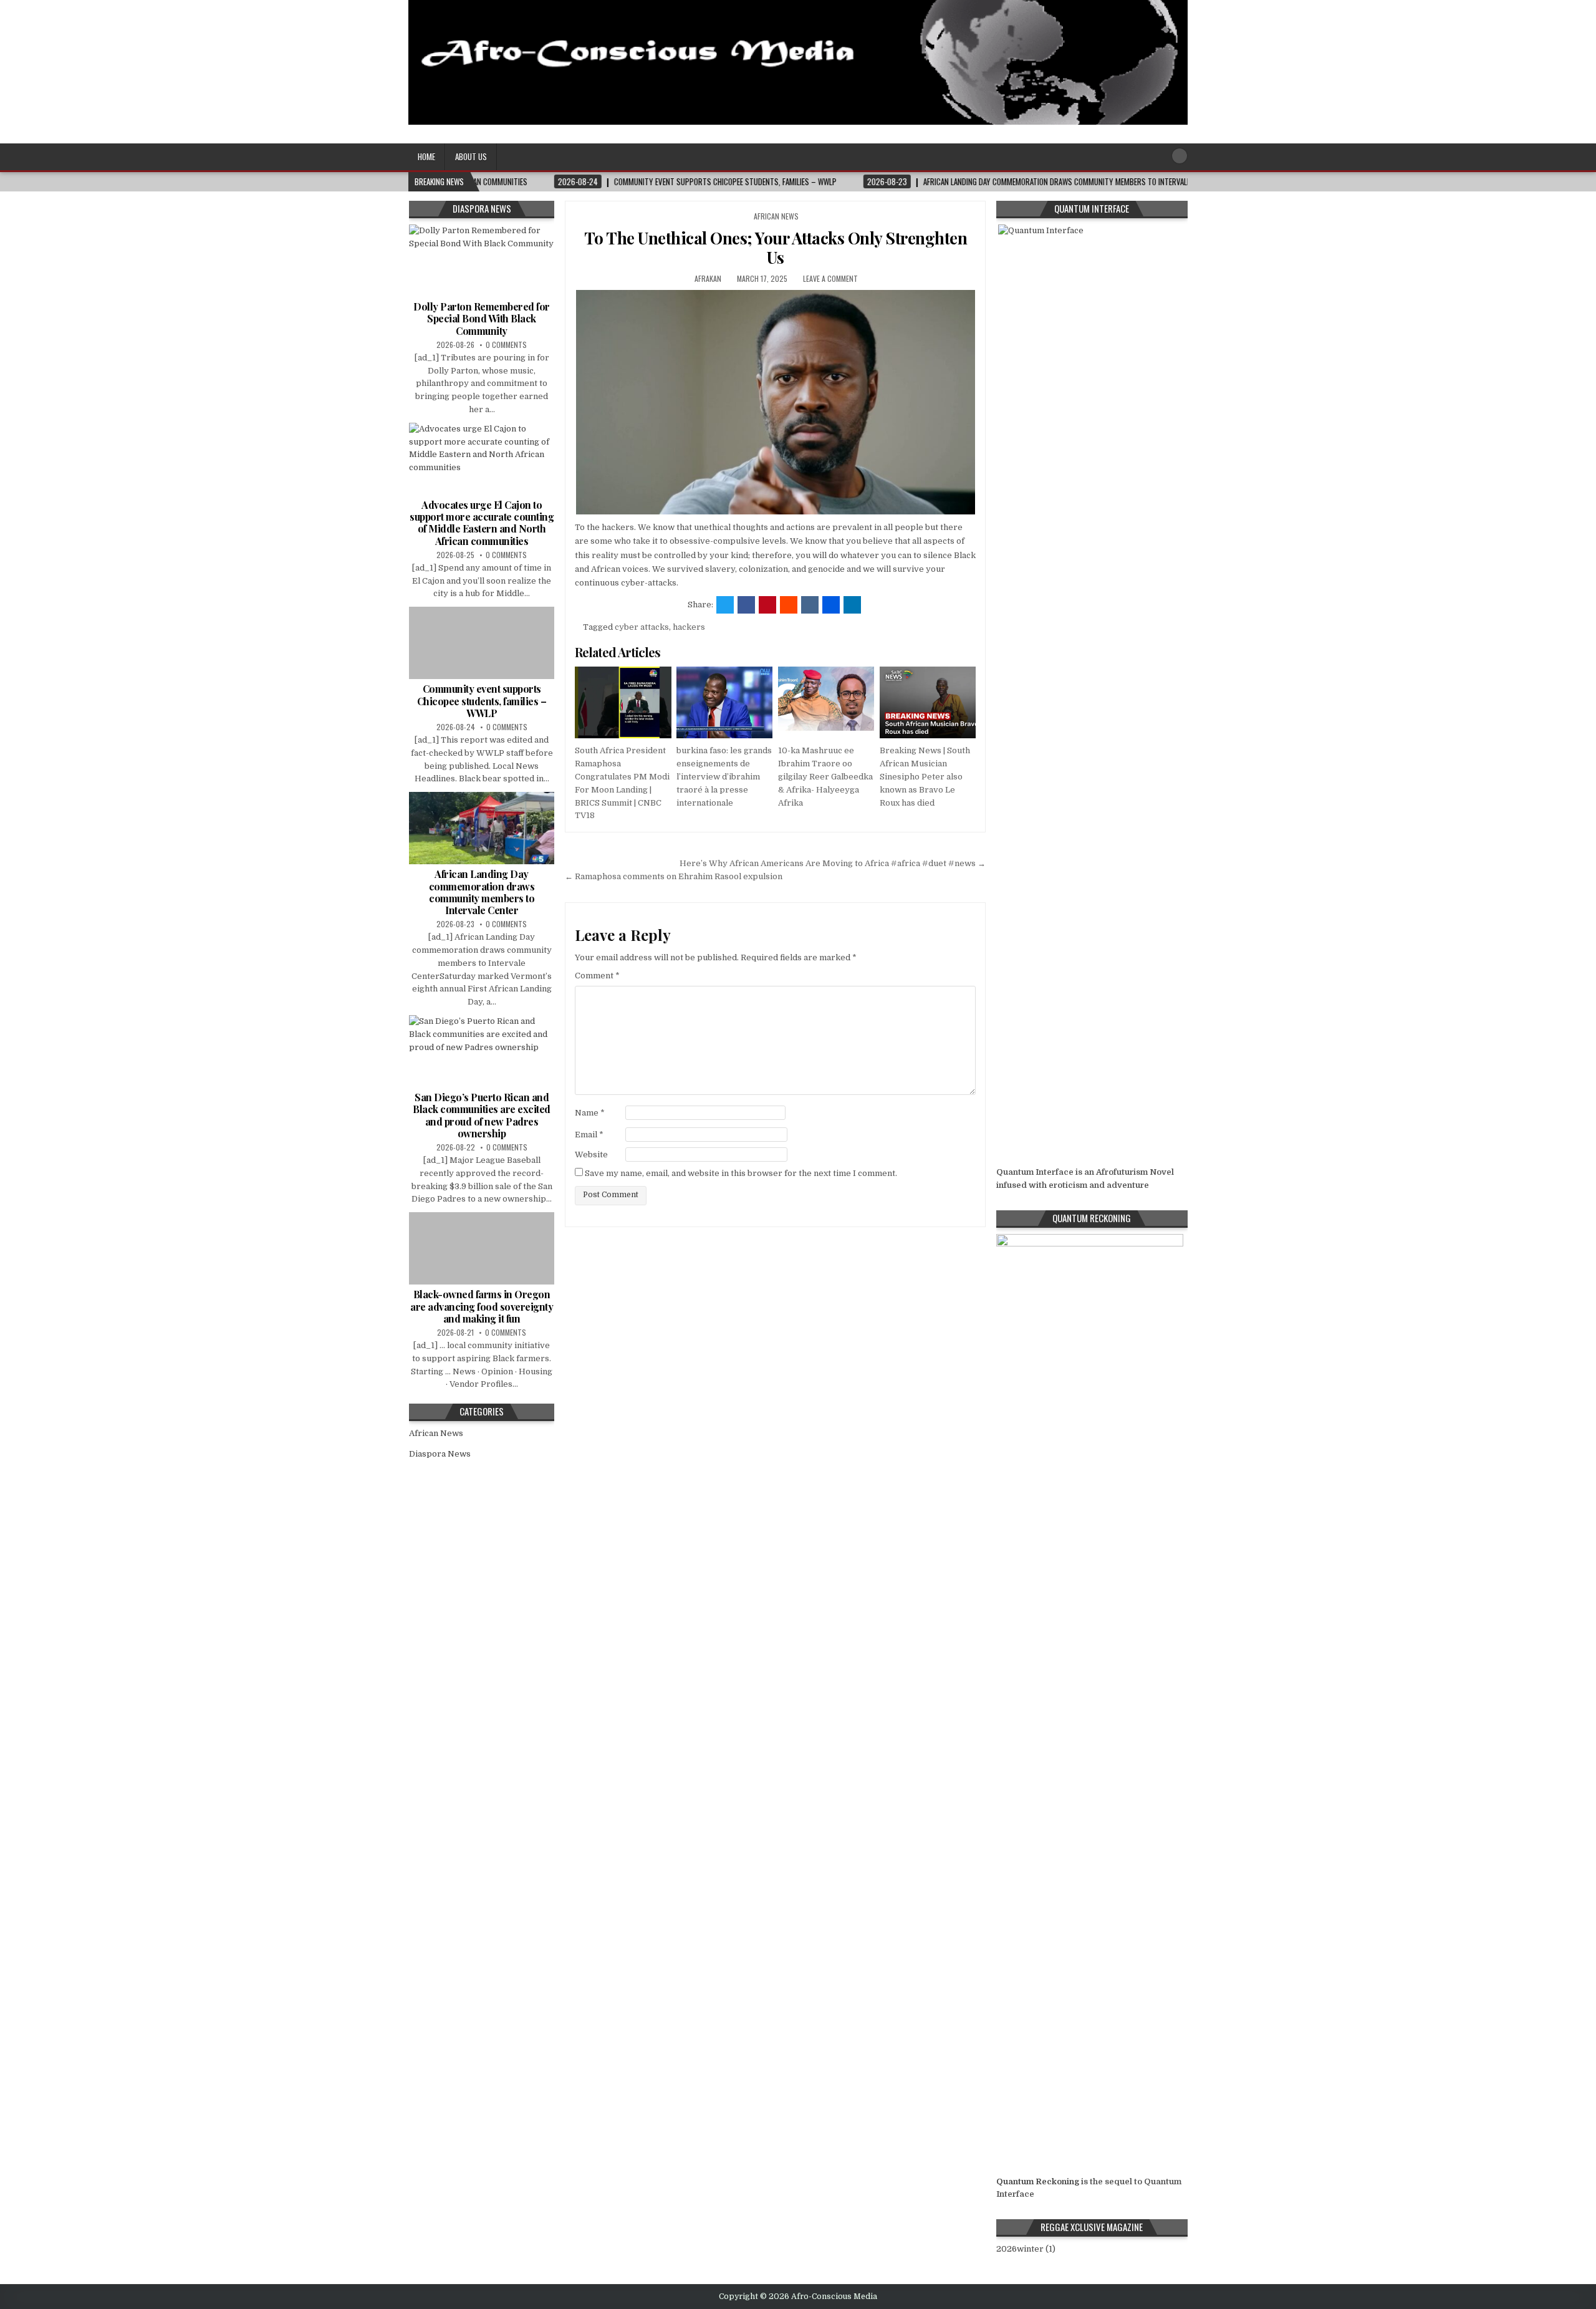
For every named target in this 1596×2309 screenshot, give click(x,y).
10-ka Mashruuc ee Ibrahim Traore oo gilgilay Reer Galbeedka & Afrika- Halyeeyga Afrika (825, 776)
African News (776, 216)
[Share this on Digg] (831, 605)
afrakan (708, 278)
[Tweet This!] (725, 605)
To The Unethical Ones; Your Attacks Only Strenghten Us (776, 248)
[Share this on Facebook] (746, 605)
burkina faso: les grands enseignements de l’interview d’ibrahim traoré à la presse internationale (724, 776)
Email (589, 1135)
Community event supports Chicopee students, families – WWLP (482, 701)
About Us (471, 157)
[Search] (1180, 156)
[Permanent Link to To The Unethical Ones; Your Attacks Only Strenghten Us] (775, 402)
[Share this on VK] (810, 605)
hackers (689, 627)
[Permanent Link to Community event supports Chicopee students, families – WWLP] (482, 643)
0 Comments (506, 345)
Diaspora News (440, 1454)
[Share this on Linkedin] (852, 605)
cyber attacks (642, 627)
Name (590, 1113)
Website (591, 1154)
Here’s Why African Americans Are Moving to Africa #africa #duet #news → (833, 863)
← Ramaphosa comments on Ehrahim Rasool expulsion (674, 876)
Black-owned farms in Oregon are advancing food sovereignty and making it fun (482, 1306)
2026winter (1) (1026, 2249)
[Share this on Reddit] (789, 605)
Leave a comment (830, 278)
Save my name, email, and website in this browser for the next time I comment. (741, 1173)
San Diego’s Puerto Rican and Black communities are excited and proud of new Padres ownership (482, 1115)
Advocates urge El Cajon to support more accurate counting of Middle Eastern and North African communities (482, 523)
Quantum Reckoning (1038, 2181)
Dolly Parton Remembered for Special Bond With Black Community (482, 318)
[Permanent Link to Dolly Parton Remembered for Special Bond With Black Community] (482, 261)
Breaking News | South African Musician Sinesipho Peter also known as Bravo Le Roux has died (925, 776)
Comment (597, 976)
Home (426, 157)
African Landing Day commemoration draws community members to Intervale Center (482, 892)
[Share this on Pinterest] (767, 605)
